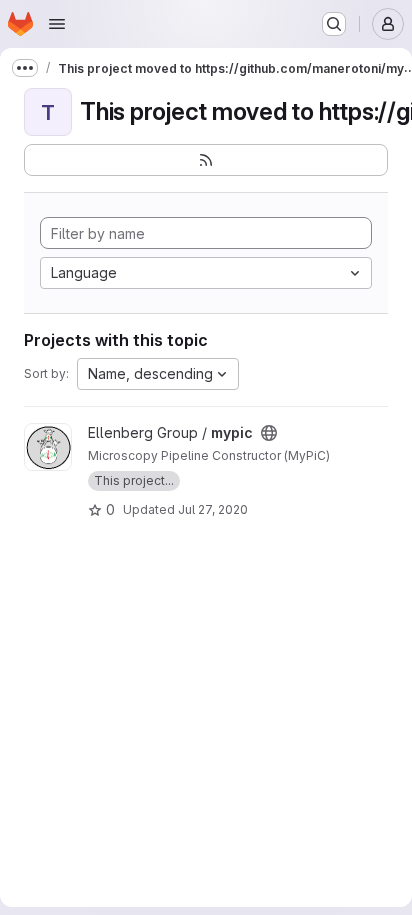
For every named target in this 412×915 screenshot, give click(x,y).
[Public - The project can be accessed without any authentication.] (269, 433)
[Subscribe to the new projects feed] (206, 160)
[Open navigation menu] (57, 24)
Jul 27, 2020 (213, 509)
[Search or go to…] (334, 24)
